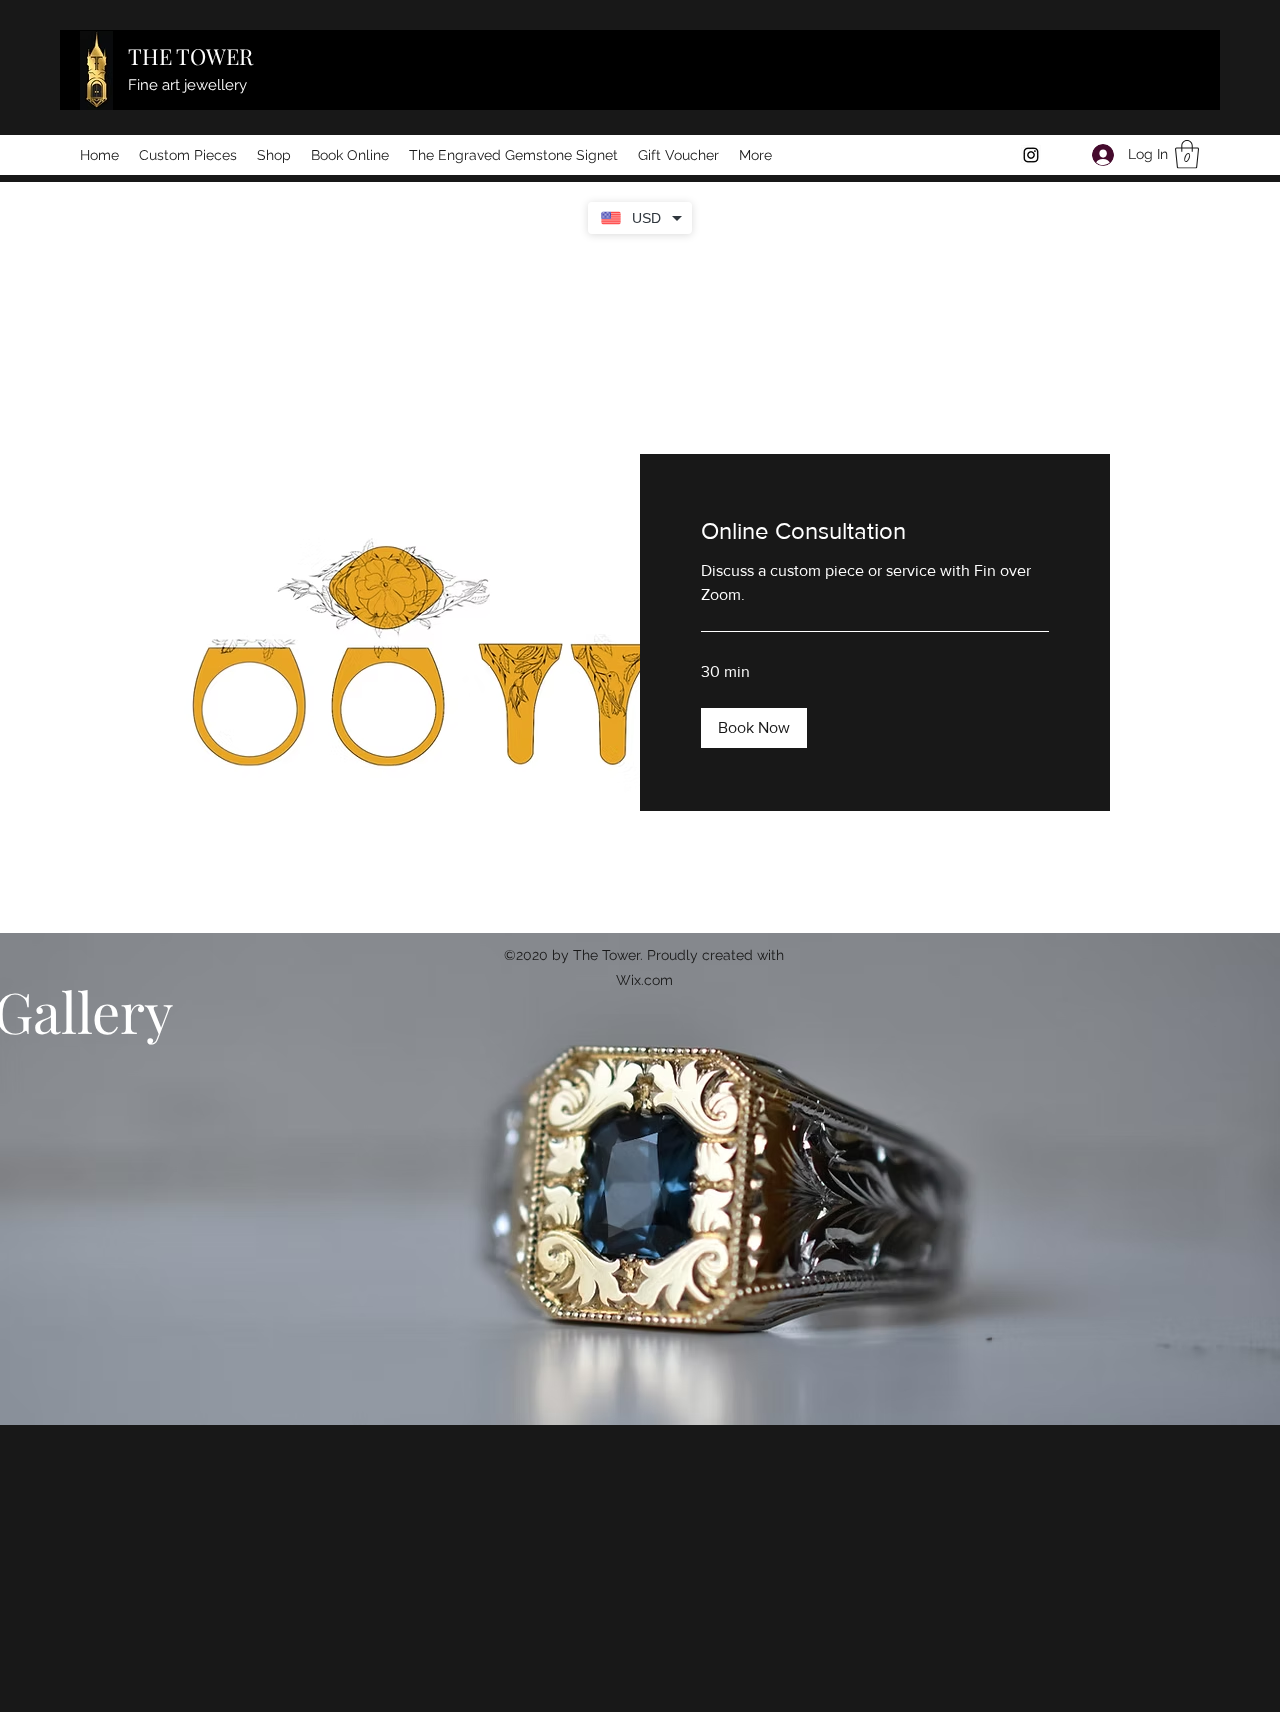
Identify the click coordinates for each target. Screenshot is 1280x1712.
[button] (1187, 154)
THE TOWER (190, 56)
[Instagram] (1031, 155)
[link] (875, 531)
